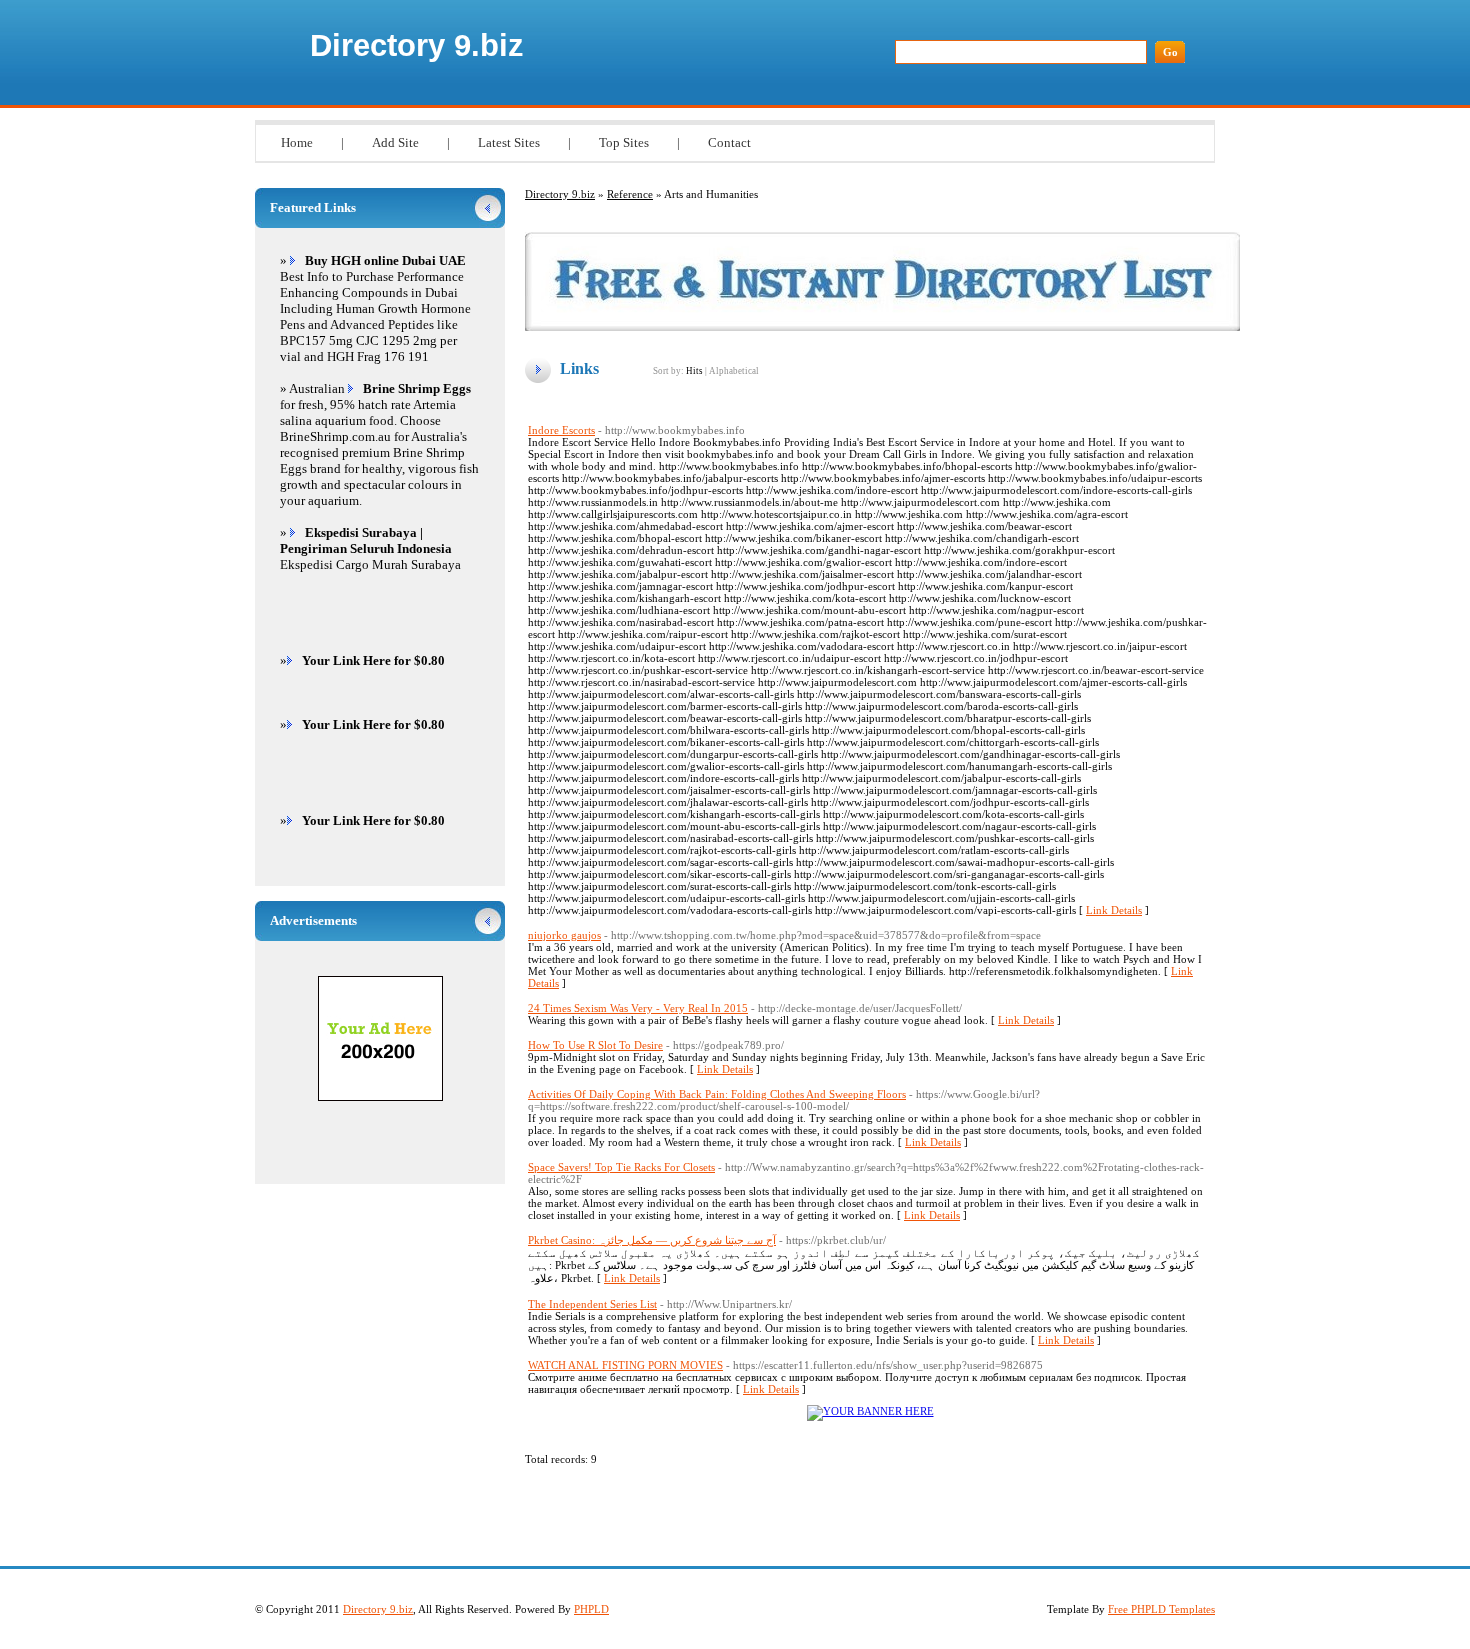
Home (297, 142)
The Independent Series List (592, 1304)
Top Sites (624, 142)
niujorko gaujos (564, 935)
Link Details (1114, 910)
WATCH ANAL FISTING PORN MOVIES (625, 1365)
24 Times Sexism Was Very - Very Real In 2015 (638, 1008)
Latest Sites (509, 142)
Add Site (395, 142)
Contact (729, 142)
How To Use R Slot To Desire (595, 1045)
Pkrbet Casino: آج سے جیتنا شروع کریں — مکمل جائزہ (652, 1240)
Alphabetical (734, 371)
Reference (630, 194)
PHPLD (591, 1609)
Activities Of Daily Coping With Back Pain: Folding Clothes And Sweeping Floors (717, 1094)
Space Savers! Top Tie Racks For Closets (621, 1167)
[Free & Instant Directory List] (882, 327)
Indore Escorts (561, 430)
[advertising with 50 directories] (870, 1411)
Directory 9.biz (417, 45)
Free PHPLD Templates (1161, 1609)
